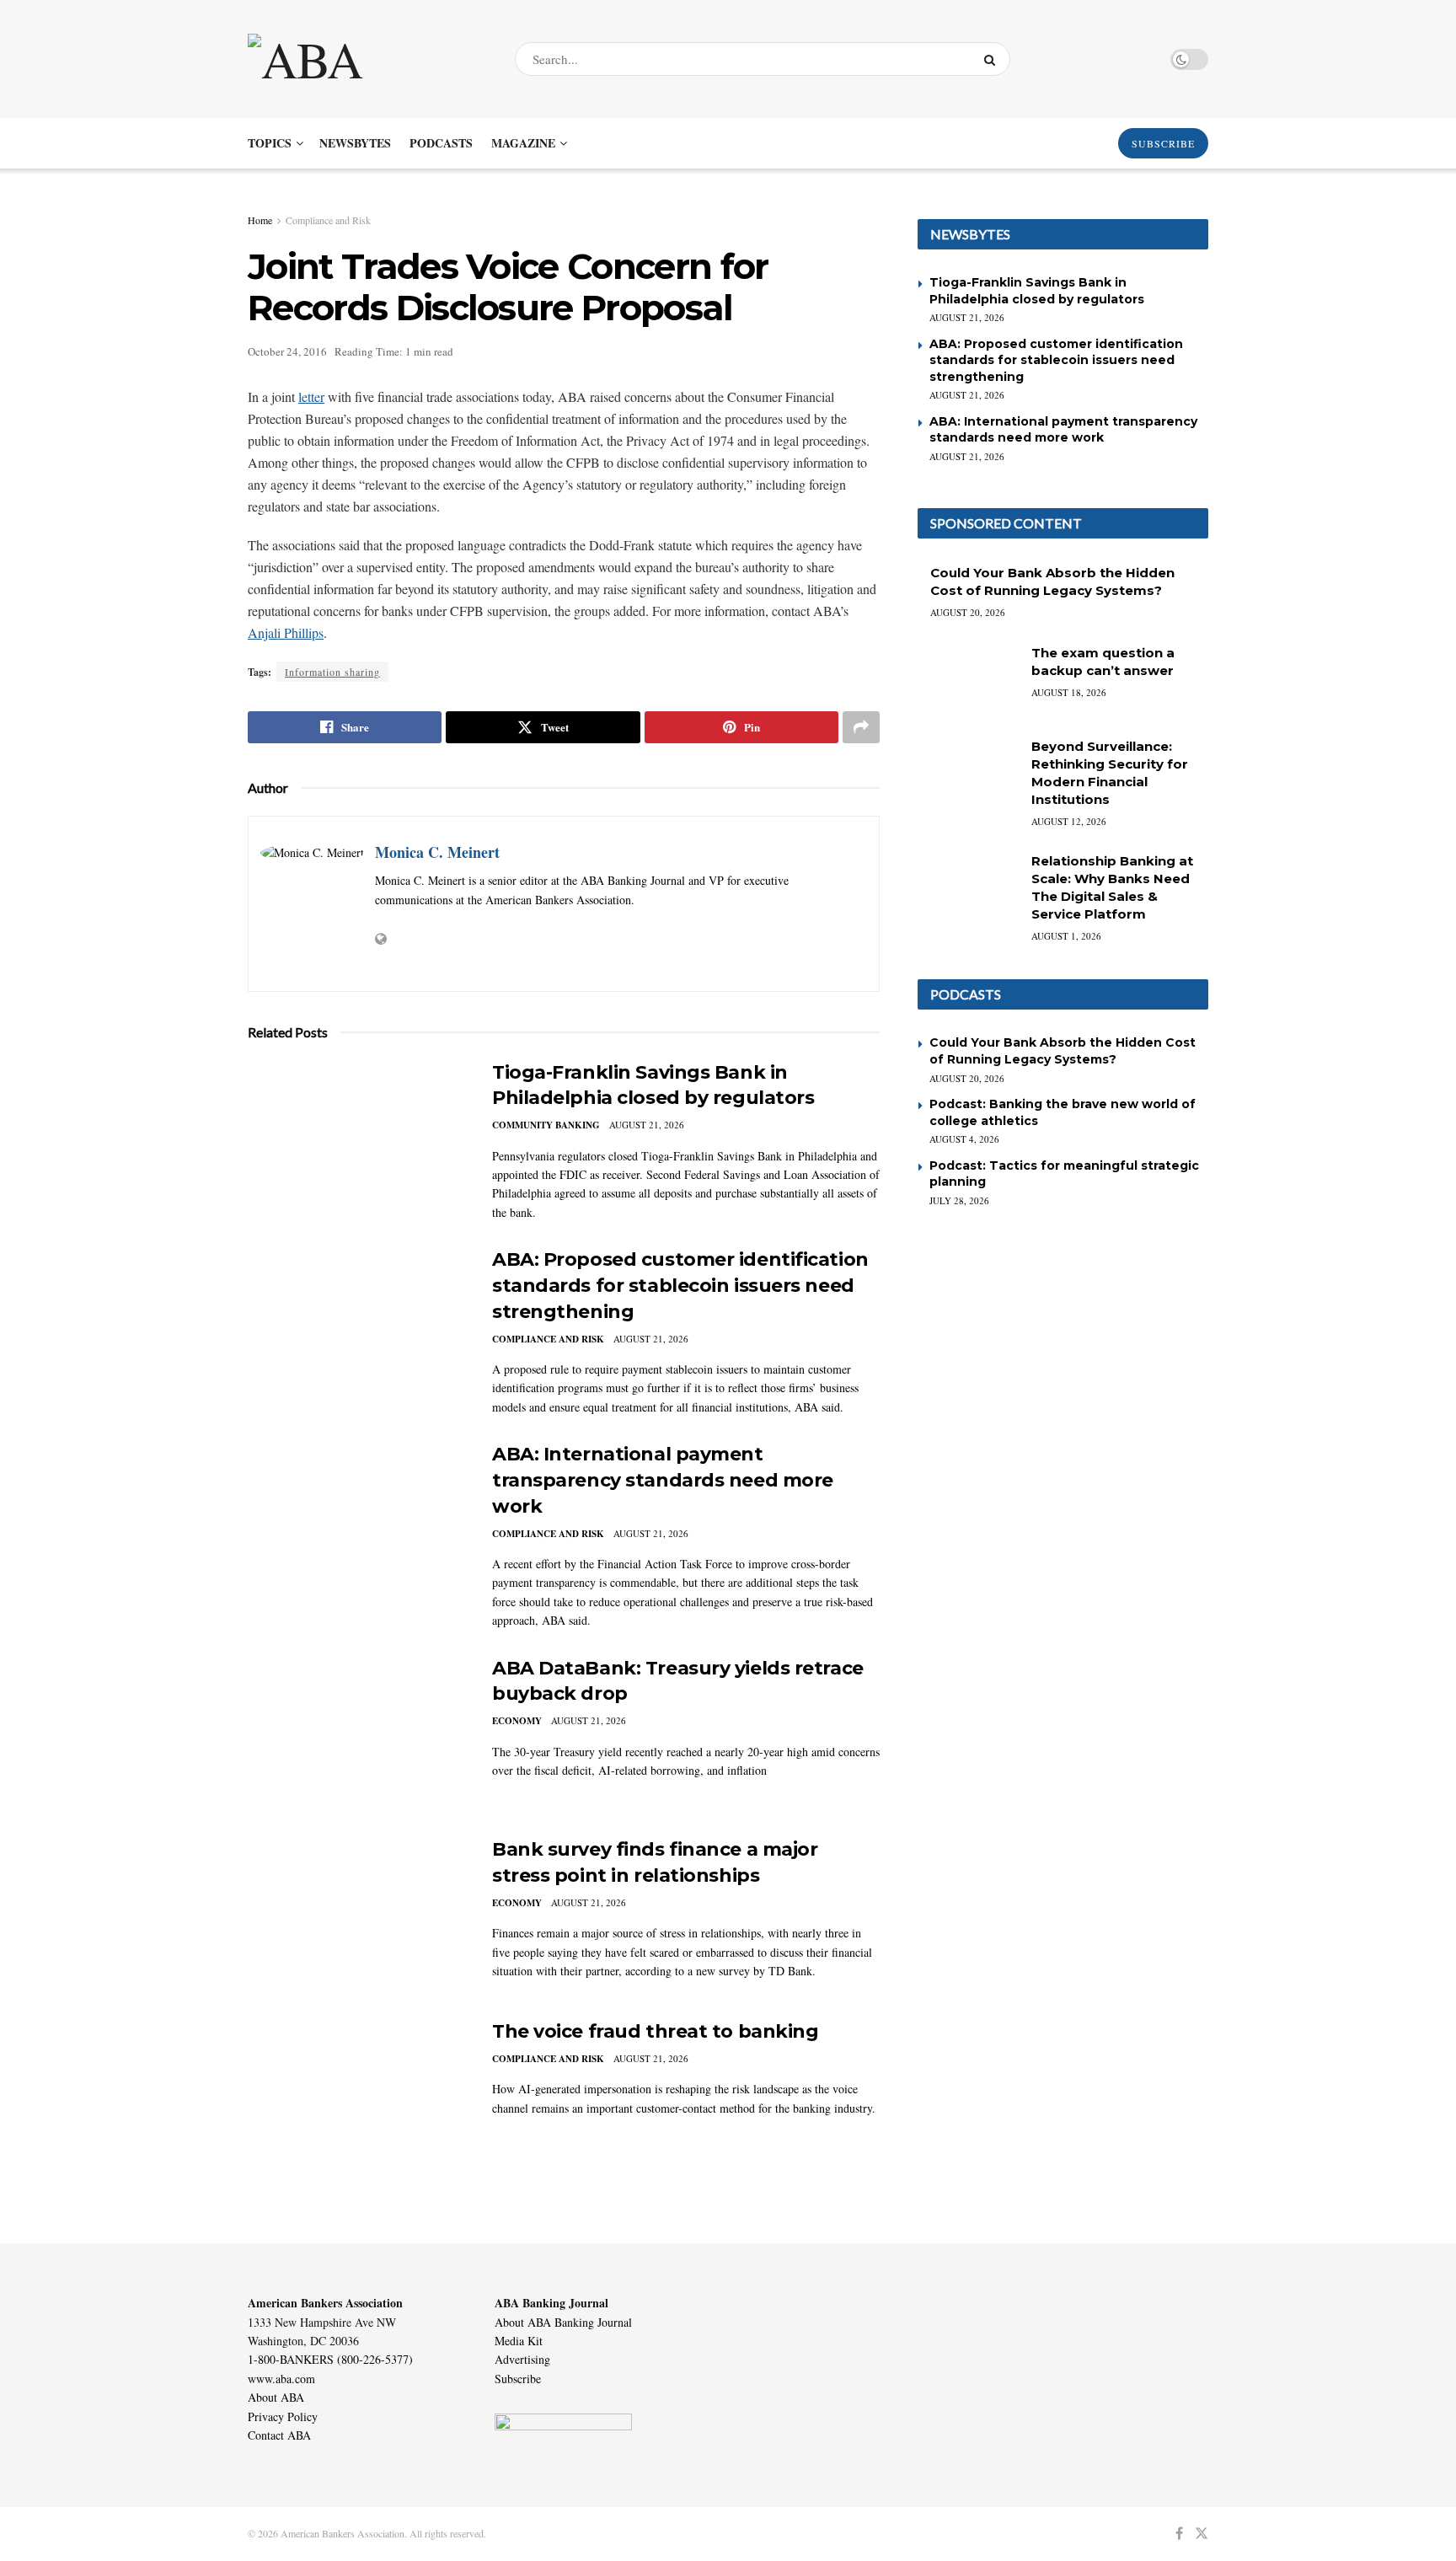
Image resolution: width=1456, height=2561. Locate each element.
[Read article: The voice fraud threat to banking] (357, 2098)
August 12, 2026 (1069, 821)
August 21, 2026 (647, 1125)
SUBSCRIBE (1163, 143)
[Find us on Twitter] (1202, 2534)
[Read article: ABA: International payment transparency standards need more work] (357, 1520)
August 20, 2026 (968, 612)
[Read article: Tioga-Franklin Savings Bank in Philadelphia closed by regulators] (357, 1139)
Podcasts (441, 143)
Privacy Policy (283, 2416)
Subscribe (518, 2379)
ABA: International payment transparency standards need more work (663, 1480)
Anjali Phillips (286, 632)
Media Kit (519, 2341)
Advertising (522, 2359)
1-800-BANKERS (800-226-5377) (330, 2359)
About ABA (276, 2397)
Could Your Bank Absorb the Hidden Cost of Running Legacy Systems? (1063, 1051)
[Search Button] (993, 59)
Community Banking (546, 1125)
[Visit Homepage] (367, 59)
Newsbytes (355, 143)
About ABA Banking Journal (563, 2322)
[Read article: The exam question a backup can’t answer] (968, 680)
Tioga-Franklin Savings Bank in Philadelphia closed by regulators (1037, 291)
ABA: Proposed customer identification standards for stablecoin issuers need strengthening (680, 1286)
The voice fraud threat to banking (655, 2031)
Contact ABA (279, 2435)
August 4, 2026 (964, 1139)
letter (311, 396)
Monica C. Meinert (437, 852)
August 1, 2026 (1066, 936)
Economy (517, 1721)
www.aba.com (281, 2379)
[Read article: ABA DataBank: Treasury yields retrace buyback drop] (357, 1734)
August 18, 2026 (1069, 692)
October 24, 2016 (287, 351)
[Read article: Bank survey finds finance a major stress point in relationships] (357, 1915)
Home (260, 220)
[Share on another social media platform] (861, 727)
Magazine (523, 143)
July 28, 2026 (959, 1200)
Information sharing (332, 672)
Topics (270, 143)
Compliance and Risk (328, 220)
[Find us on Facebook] (1179, 2534)
